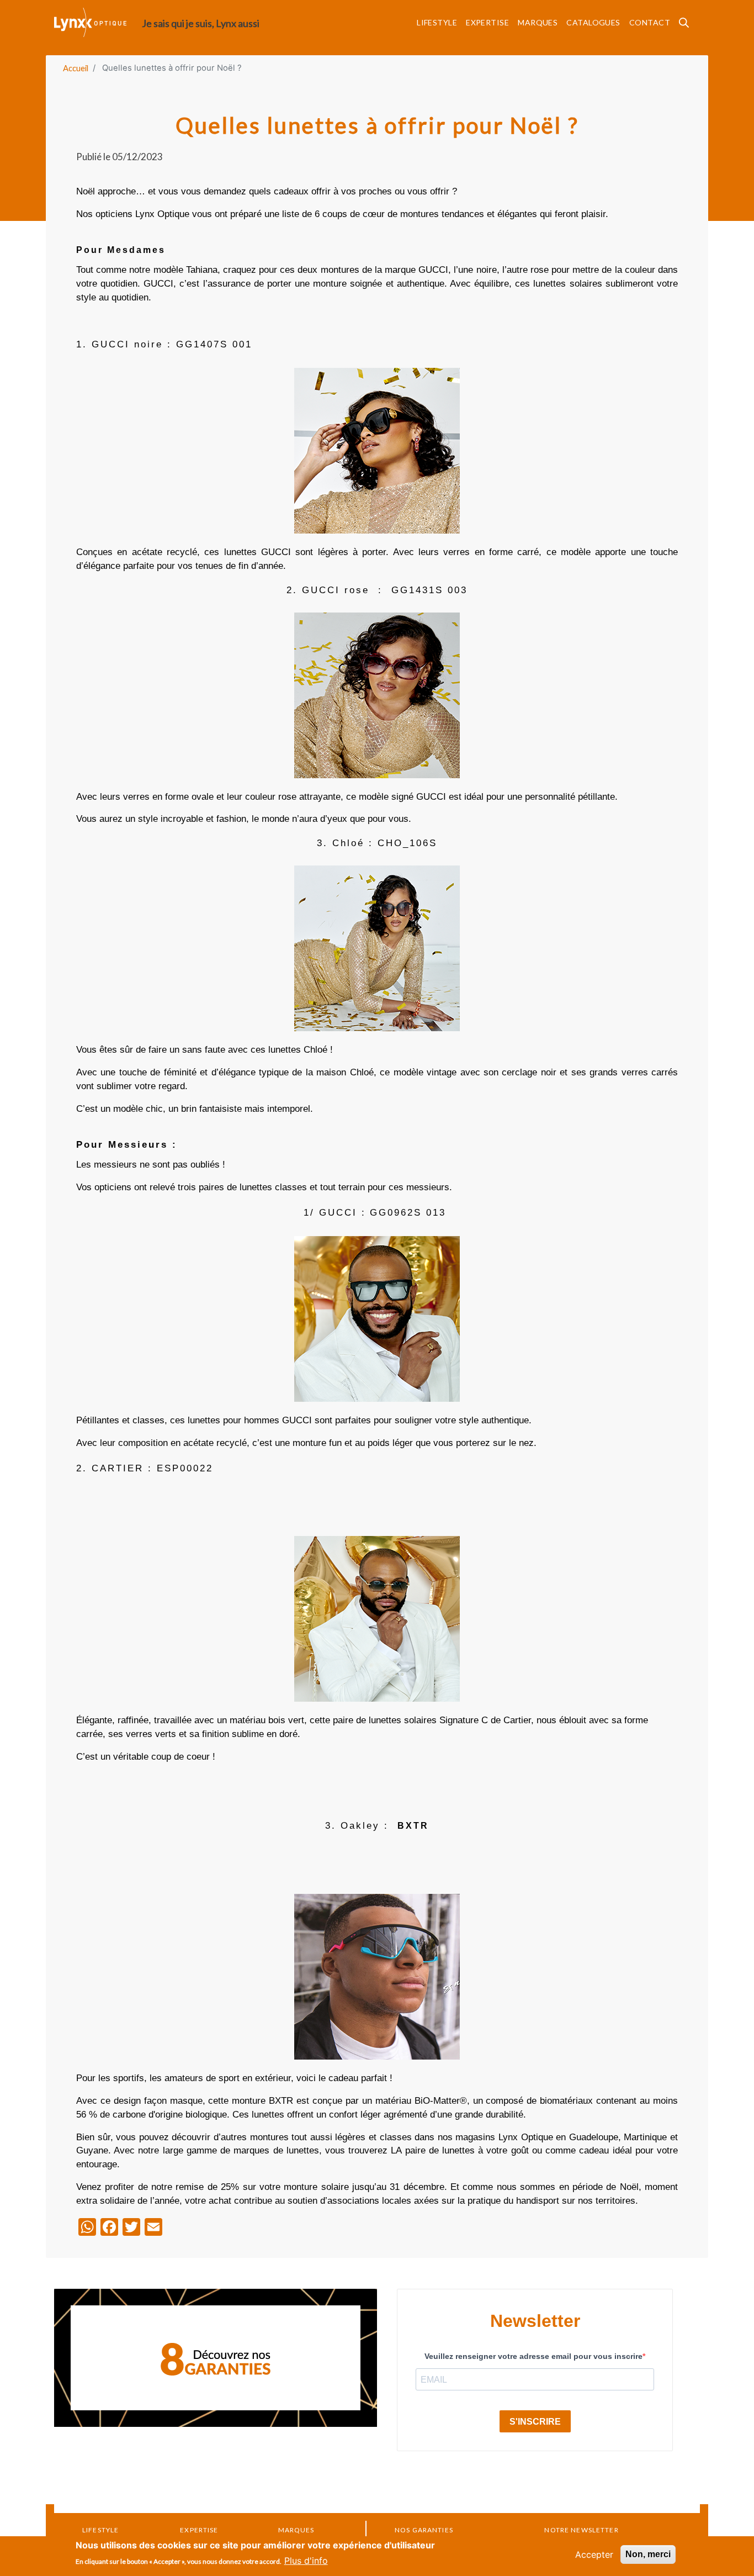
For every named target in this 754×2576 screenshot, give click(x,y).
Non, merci (648, 2554)
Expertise (487, 22)
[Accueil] (98, 22)
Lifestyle (437, 22)
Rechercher (687, 26)
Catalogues (593, 22)
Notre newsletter (581, 2530)
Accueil (76, 68)
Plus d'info (306, 2561)
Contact (650, 22)
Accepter (594, 2554)
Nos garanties (424, 2530)
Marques (538, 22)
